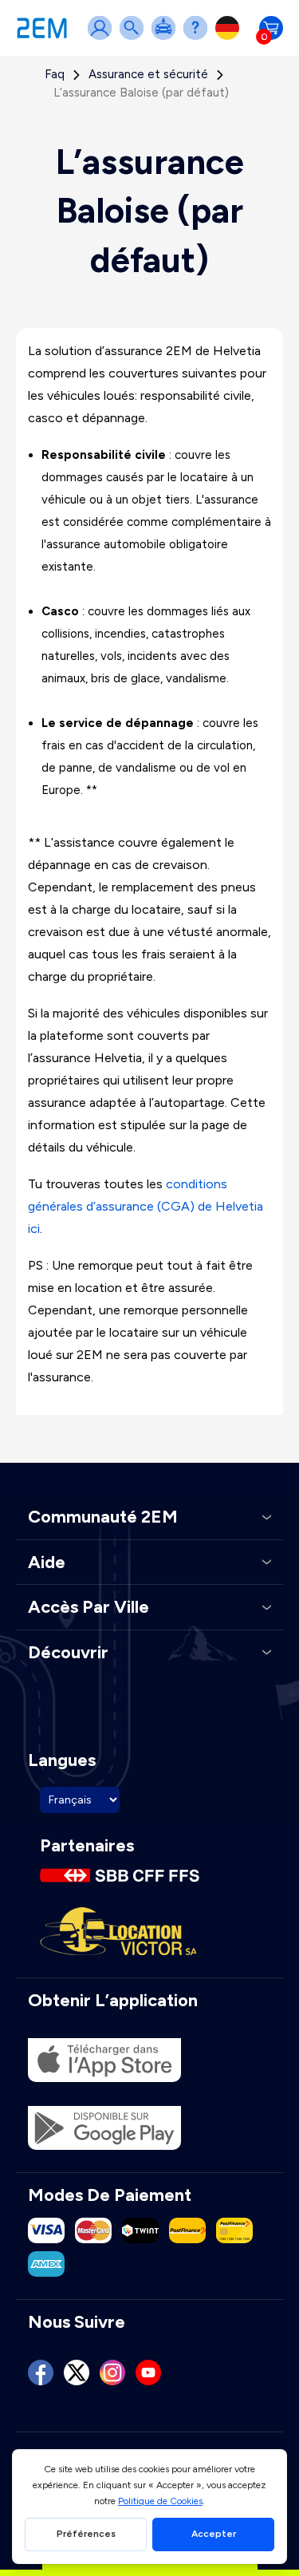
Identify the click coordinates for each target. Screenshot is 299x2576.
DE (230, 38)
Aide (199, 38)
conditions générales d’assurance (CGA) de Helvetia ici (146, 1206)
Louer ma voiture (167, 38)
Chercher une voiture (135, 38)
